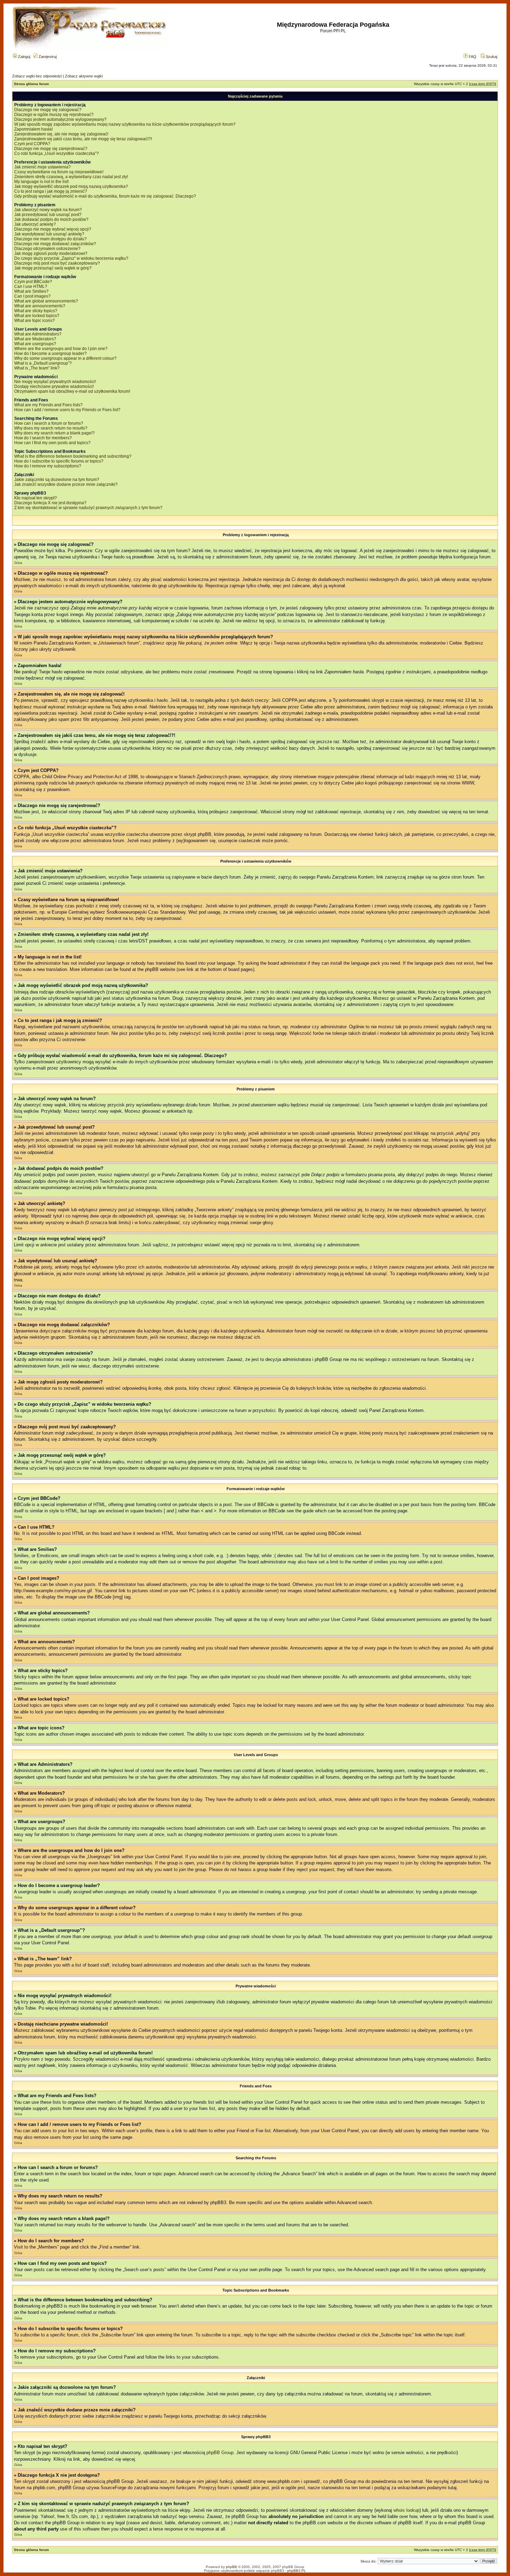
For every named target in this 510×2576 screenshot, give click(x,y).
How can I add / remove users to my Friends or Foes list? (67, 410)
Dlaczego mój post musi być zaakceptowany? (57, 263)
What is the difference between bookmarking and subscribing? (73, 456)
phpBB (231, 2567)
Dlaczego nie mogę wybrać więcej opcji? (53, 229)
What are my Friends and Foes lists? (48, 405)
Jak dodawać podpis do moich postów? (51, 219)
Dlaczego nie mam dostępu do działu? (50, 239)
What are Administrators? (38, 334)
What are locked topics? (37, 316)
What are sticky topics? (36, 311)
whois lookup (406, 2510)
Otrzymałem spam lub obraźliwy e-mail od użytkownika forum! (72, 391)
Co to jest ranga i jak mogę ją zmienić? (51, 191)
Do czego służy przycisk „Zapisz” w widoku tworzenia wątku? (71, 258)
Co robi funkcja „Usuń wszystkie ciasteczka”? (57, 153)
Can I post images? (32, 296)
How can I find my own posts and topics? (52, 443)
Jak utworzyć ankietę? (35, 224)
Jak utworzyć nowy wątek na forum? (48, 210)
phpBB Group (220, 2453)
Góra (18, 563)
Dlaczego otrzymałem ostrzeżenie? (47, 249)
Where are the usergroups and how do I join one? (61, 349)
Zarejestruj (47, 57)
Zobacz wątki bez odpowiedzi (37, 76)
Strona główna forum (31, 84)
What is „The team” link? (37, 368)
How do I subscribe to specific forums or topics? (59, 461)
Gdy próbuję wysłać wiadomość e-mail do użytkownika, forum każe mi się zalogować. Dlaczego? (105, 196)
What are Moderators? (35, 339)
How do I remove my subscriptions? (48, 466)
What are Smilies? (31, 291)
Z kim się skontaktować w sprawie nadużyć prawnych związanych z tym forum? (88, 508)
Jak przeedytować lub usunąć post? (48, 215)
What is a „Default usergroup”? (43, 363)
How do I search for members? (43, 438)
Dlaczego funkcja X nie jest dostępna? (50, 503)
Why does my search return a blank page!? (54, 433)
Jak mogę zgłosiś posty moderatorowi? (51, 254)
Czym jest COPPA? (32, 144)
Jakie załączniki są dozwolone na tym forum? (57, 480)
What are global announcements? (46, 301)
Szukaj (491, 57)
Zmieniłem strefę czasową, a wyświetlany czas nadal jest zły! (71, 177)
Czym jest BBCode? (33, 282)
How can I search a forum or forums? (49, 423)
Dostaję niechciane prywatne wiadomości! (54, 387)
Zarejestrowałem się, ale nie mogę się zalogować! (61, 134)
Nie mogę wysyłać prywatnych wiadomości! (55, 382)
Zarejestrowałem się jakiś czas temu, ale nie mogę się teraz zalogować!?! (83, 139)
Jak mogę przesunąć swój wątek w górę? (53, 268)
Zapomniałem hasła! (33, 129)
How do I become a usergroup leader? (50, 354)
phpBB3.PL (297, 2571)
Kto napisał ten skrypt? (36, 498)
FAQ (472, 57)
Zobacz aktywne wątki (84, 76)
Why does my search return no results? (51, 428)
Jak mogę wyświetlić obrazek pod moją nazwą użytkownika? (71, 186)
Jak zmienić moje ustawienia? (42, 167)
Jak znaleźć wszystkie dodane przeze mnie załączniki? (66, 484)
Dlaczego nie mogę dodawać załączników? (55, 244)
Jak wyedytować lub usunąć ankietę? (49, 234)
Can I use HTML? (31, 286)
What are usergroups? (35, 344)
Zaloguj (24, 57)
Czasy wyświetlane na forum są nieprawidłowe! (59, 172)
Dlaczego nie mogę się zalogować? (48, 110)
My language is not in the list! (41, 182)
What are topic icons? (35, 321)
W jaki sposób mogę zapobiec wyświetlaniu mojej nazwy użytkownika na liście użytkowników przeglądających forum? (125, 124)
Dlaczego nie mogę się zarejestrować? (51, 149)
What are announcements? (40, 306)
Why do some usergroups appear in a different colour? (65, 358)
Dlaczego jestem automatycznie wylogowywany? (60, 119)
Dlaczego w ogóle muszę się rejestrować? (54, 115)
